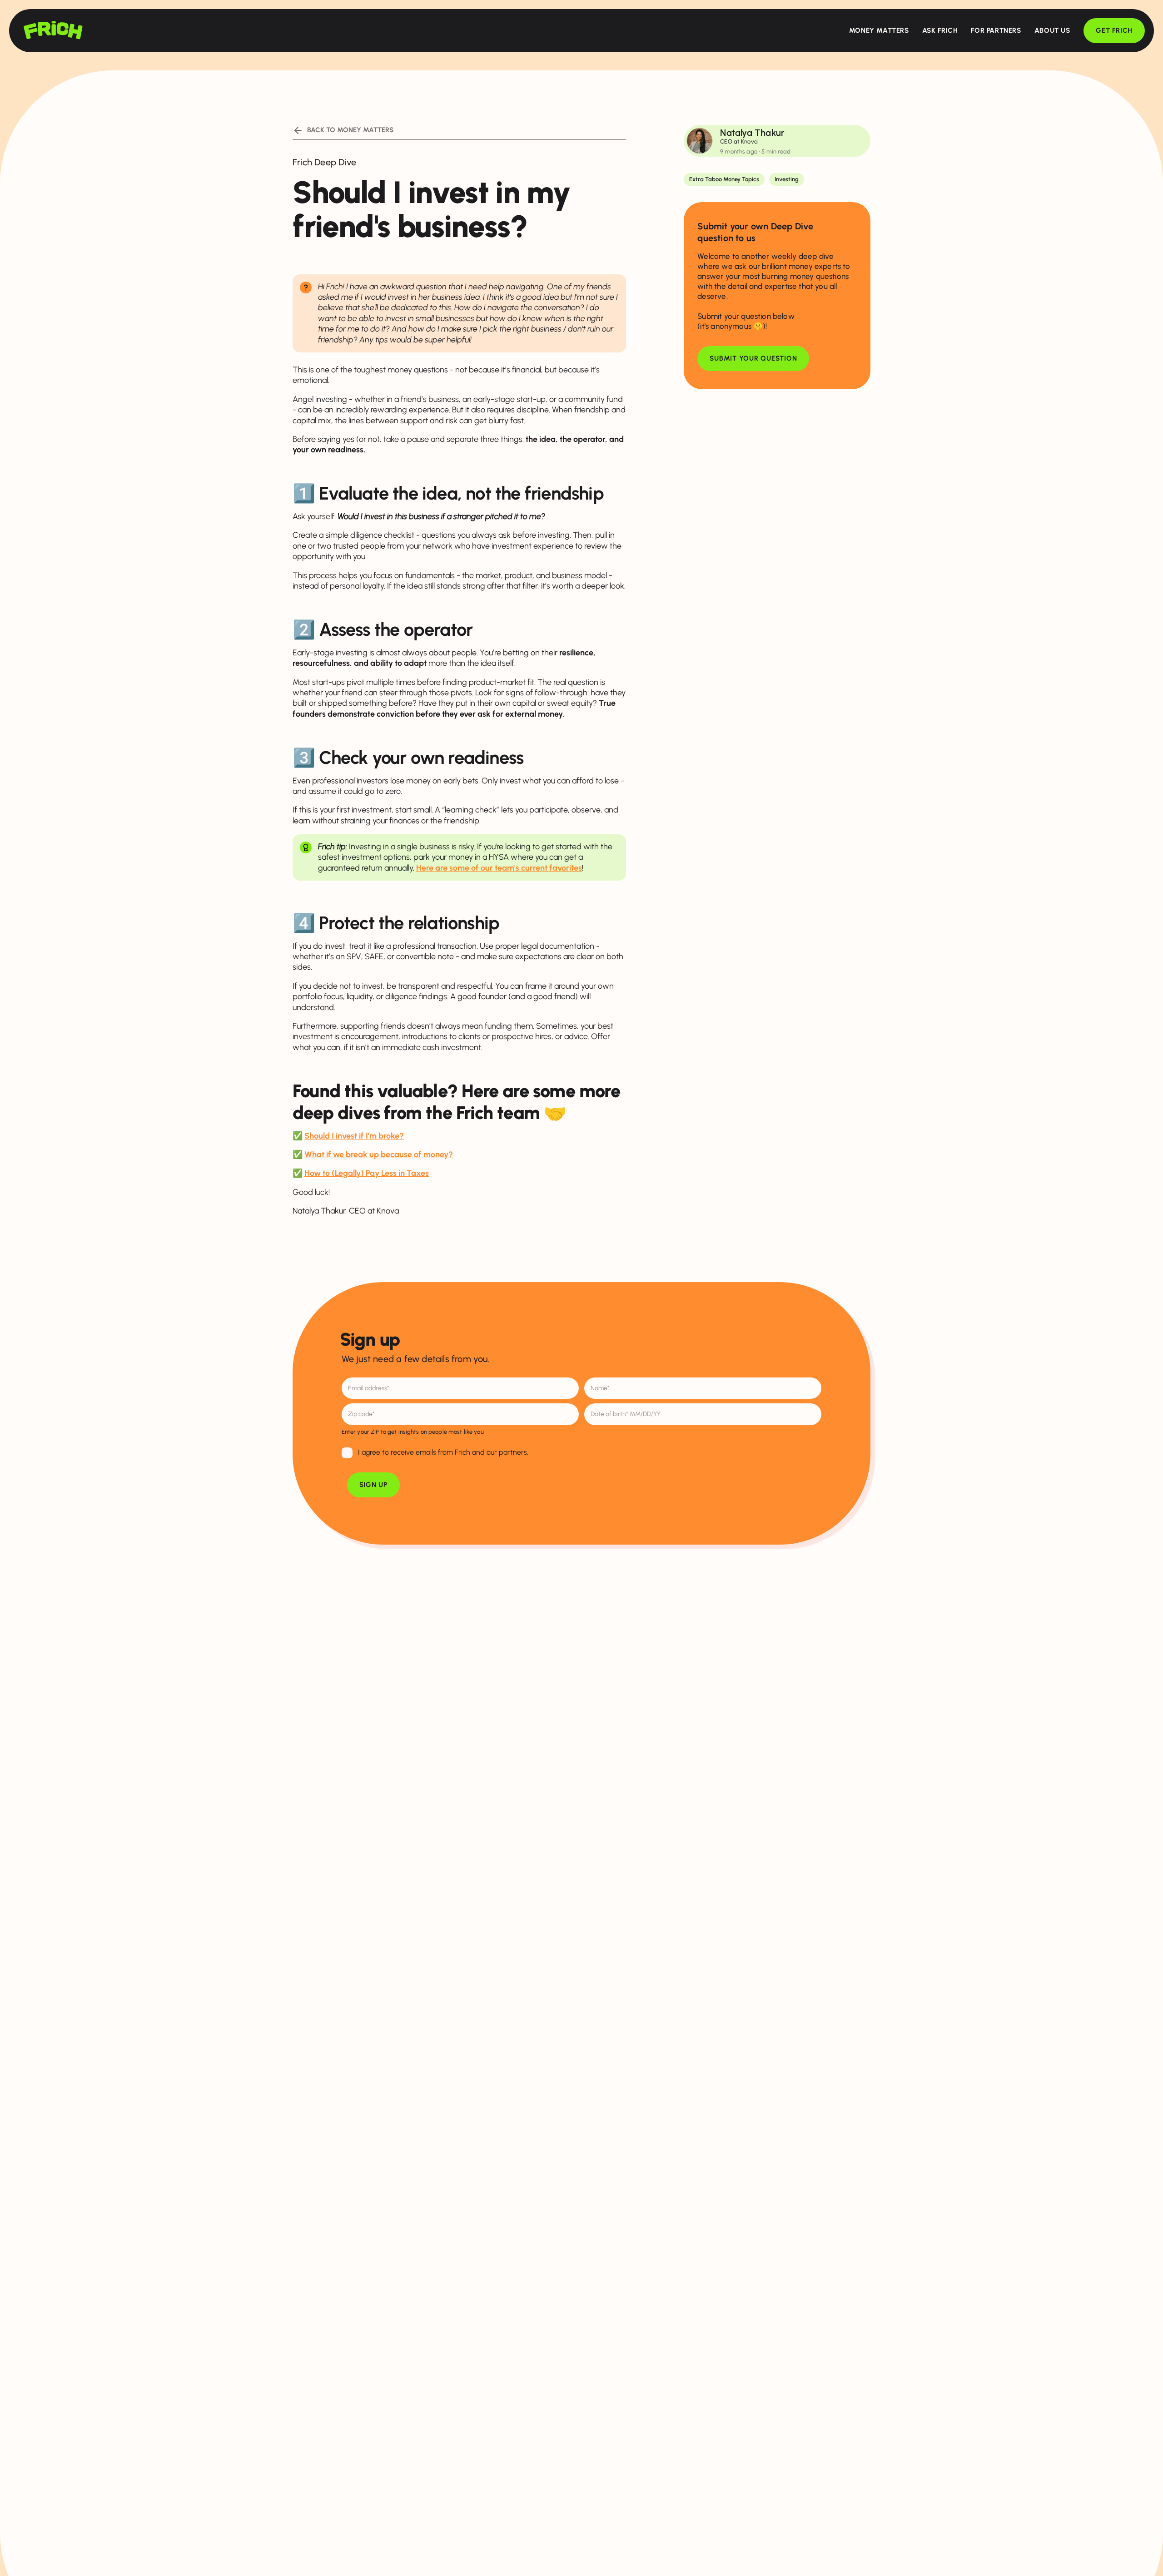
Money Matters (879, 30)
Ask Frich (940, 30)
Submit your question (753, 358)
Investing (787, 179)
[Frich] (53, 30)
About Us (1052, 30)
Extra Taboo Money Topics (724, 179)
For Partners (996, 30)
